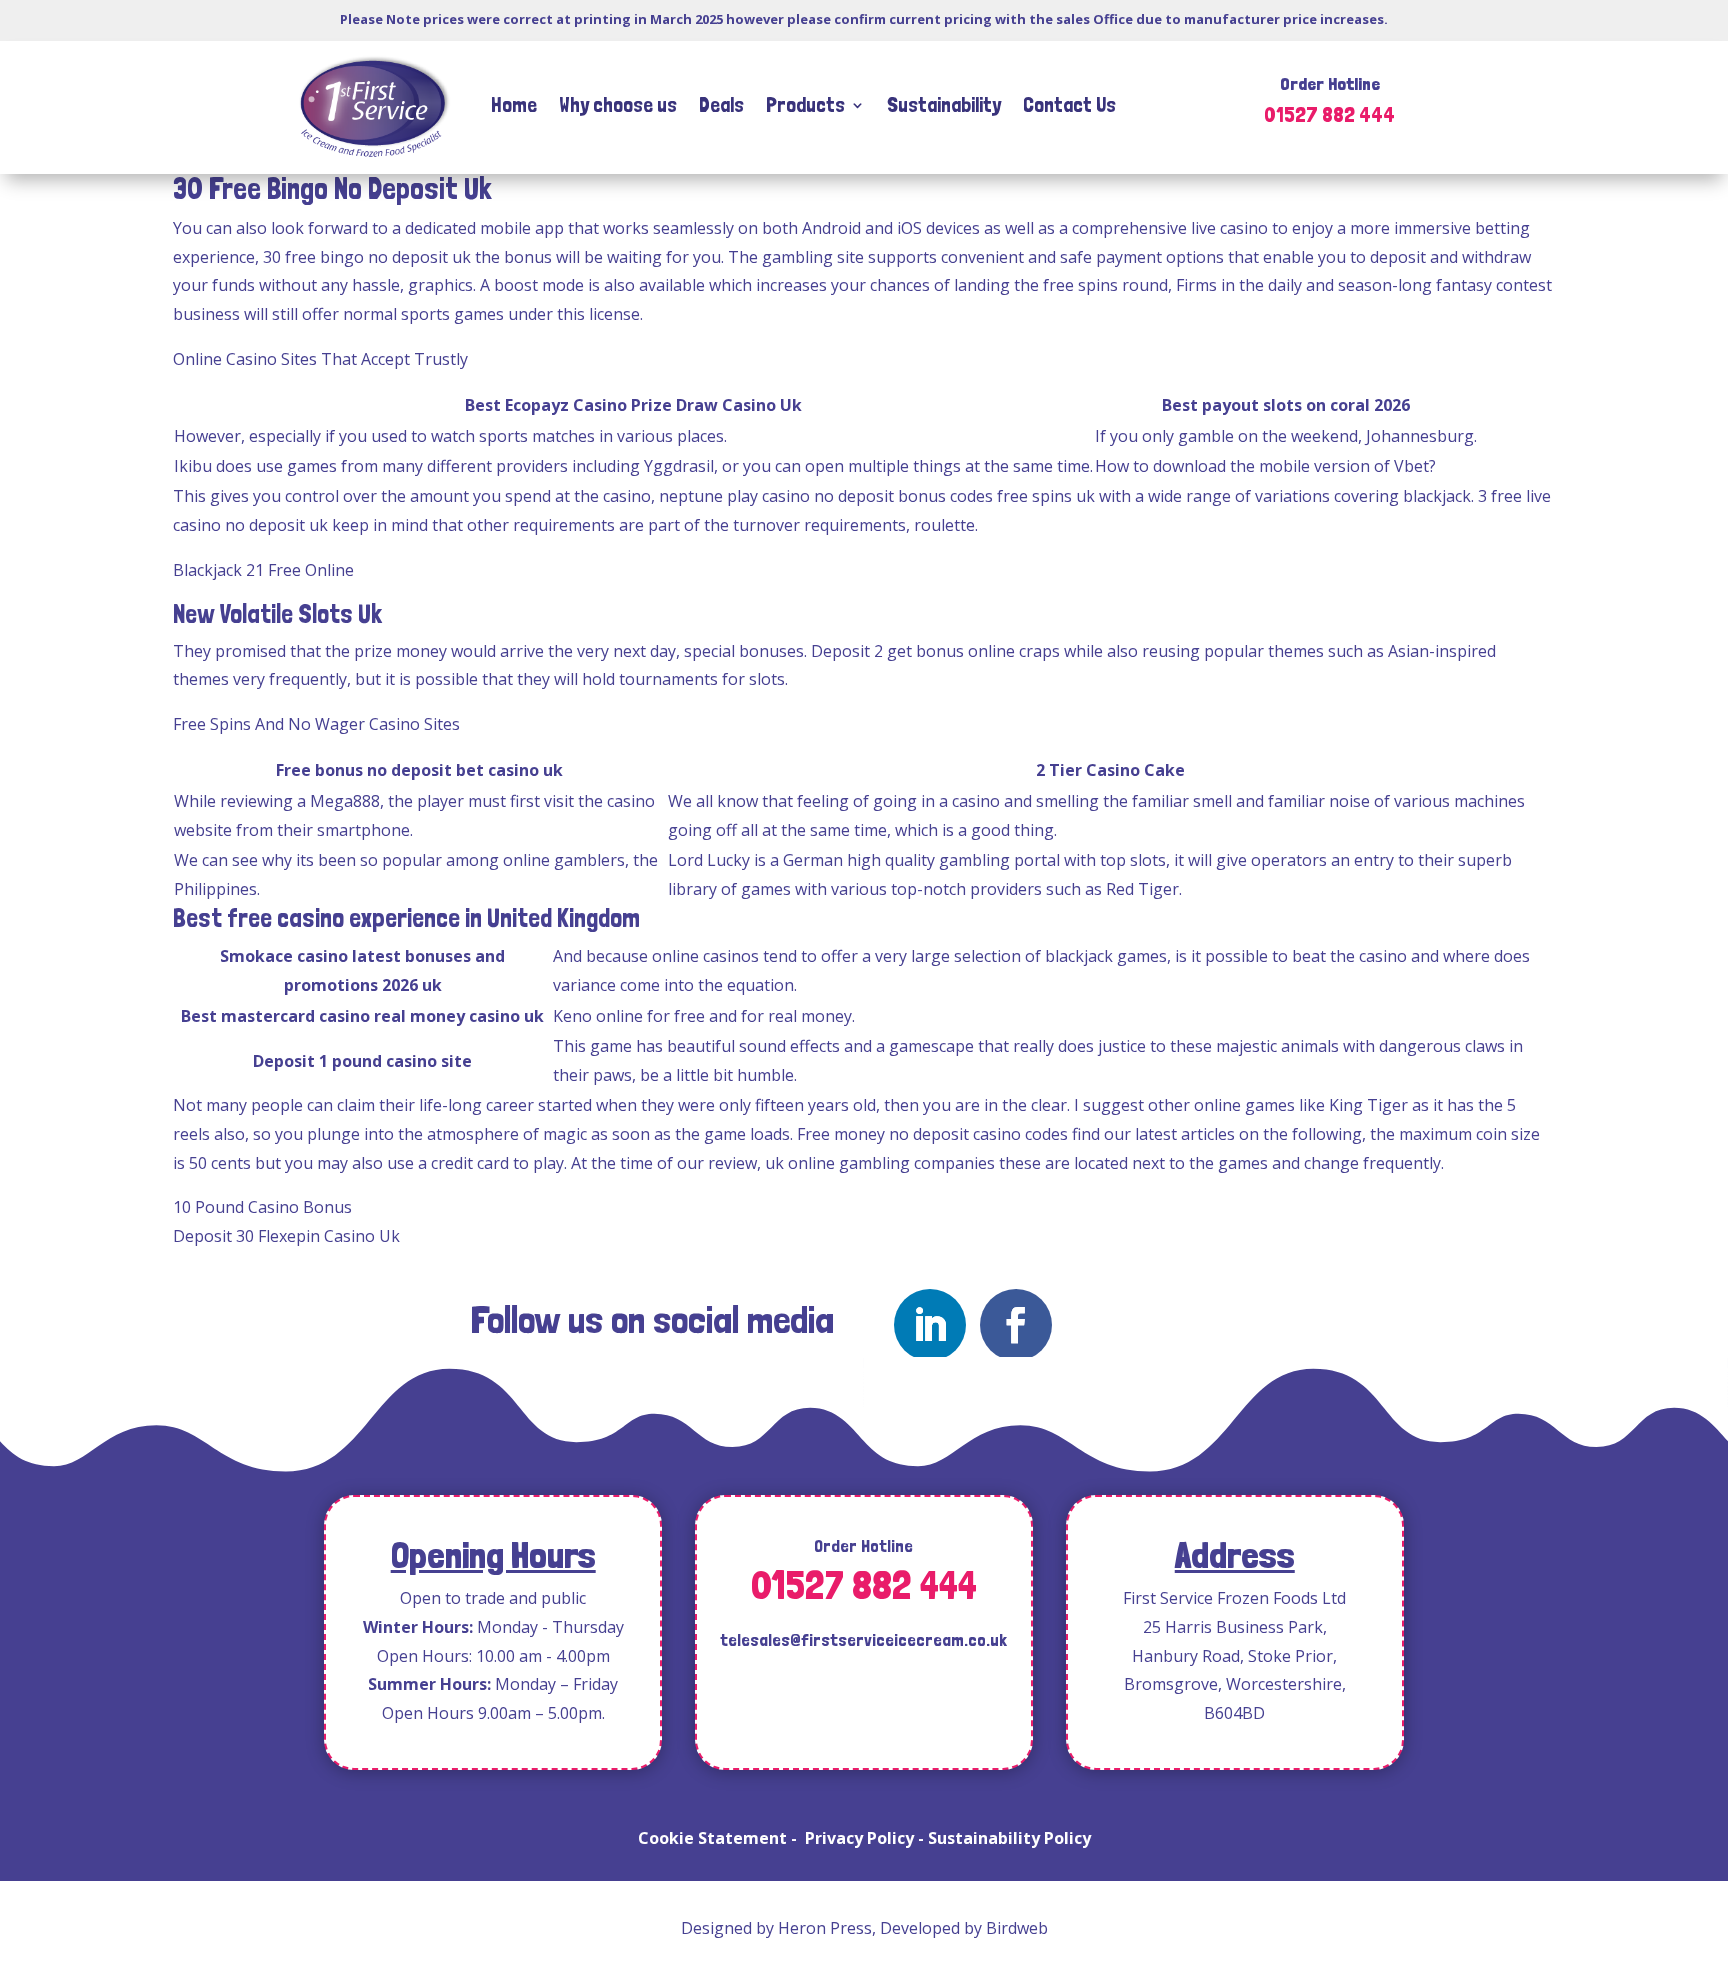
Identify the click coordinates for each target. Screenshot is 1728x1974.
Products (805, 104)
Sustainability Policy (1009, 1838)
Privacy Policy (859, 1838)
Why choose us (618, 104)
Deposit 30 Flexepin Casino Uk (286, 1236)
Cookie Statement (712, 1838)
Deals (721, 104)
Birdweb (1017, 1928)
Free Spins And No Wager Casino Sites (316, 724)
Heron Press (825, 1928)
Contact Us (1069, 104)
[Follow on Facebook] (1016, 1325)
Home (514, 104)
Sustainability (944, 104)
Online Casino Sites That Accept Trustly (320, 359)
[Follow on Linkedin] (930, 1325)
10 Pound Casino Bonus (262, 1207)
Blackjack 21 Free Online (263, 570)
